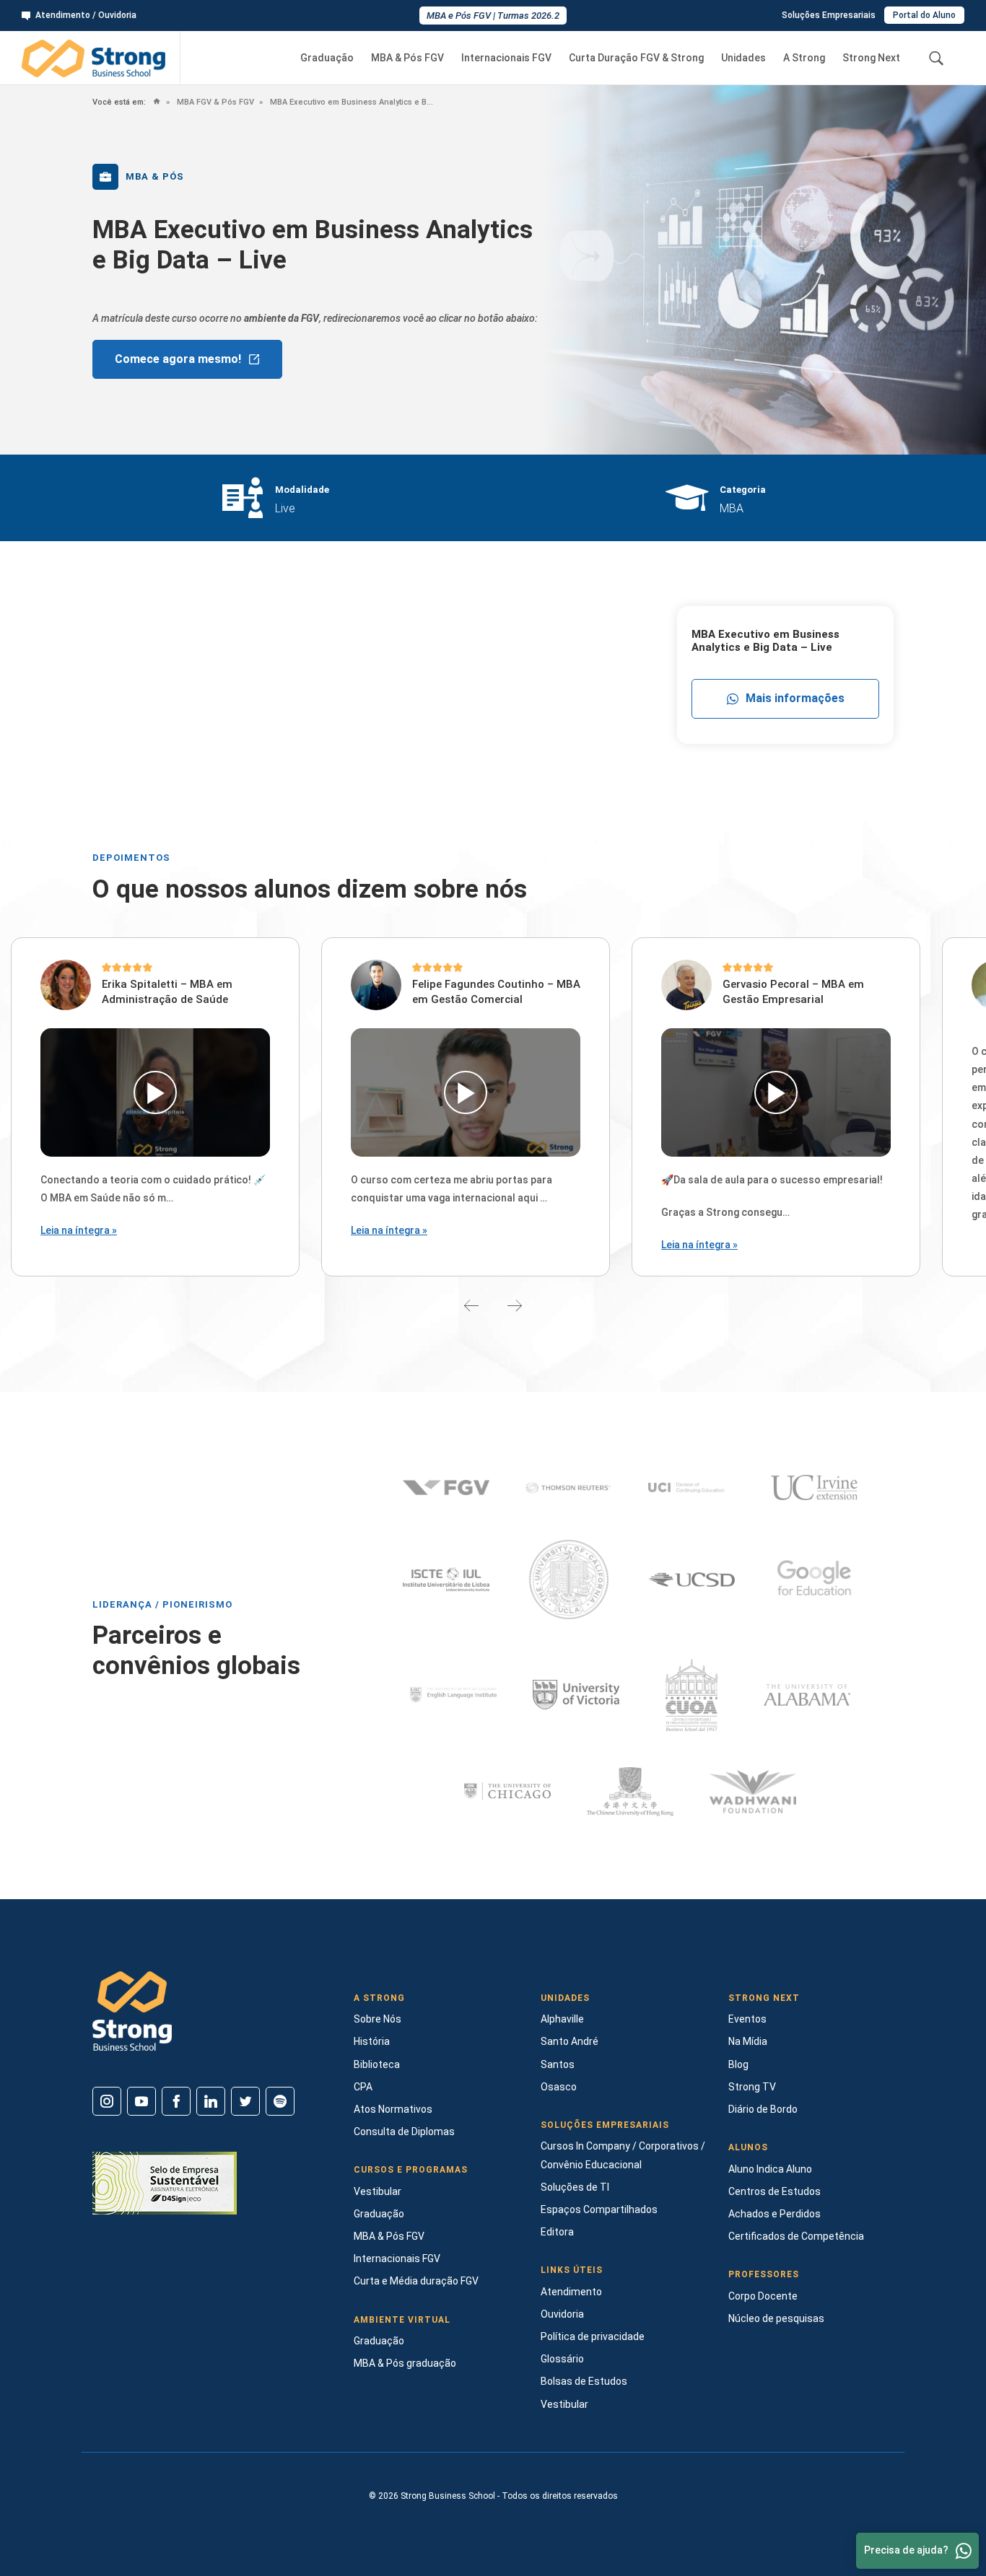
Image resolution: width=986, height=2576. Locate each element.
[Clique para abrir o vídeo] (155, 1092)
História (372, 2041)
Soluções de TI (575, 2187)
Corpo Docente (763, 2296)
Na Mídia (748, 2041)
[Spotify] (280, 2101)
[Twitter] (245, 2101)
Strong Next (871, 58)
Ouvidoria (562, 2314)
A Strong (804, 58)
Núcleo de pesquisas (776, 2318)
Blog (738, 2064)
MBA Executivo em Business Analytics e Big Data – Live (351, 102)
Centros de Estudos (775, 2191)
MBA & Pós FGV (407, 58)
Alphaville (562, 2019)
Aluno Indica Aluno (770, 2169)
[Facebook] (176, 2101)
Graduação (327, 58)
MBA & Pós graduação (405, 2363)
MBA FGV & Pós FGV (214, 102)
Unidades (743, 58)
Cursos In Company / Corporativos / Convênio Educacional (623, 2155)
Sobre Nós (378, 2019)
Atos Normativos (393, 2109)
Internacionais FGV (506, 58)
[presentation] (471, 1305)
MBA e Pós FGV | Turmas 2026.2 (493, 16)
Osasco (559, 2087)
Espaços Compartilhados (599, 2209)
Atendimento (571, 2292)
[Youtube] (141, 2101)
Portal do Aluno (924, 15)
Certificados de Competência (796, 2236)
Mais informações (795, 698)
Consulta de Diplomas (404, 2132)
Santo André (570, 2041)
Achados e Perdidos (775, 2214)
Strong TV (752, 2087)
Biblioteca (377, 2064)
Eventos (747, 2019)
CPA (363, 2087)
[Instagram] (107, 2101)
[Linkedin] (211, 2101)
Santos (558, 2064)
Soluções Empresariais (829, 15)
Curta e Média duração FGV (416, 2281)
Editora (557, 2232)
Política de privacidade (593, 2336)
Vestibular (378, 2191)
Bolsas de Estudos (584, 2381)
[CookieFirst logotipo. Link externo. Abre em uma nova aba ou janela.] (16, 2504)
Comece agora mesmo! (178, 359)
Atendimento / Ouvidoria (86, 15)
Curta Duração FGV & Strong (636, 58)
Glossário (562, 2359)
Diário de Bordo (763, 2109)
